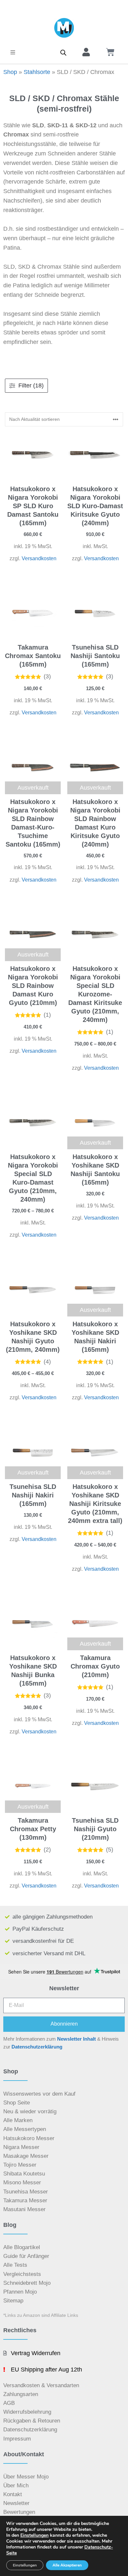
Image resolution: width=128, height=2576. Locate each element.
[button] (13, 52)
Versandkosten (39, 558)
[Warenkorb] (110, 52)
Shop (10, 72)
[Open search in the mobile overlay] (63, 52)
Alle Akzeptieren (67, 2565)
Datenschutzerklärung (37, 2047)
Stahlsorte (37, 72)
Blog (10, 2225)
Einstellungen (34, 2535)
